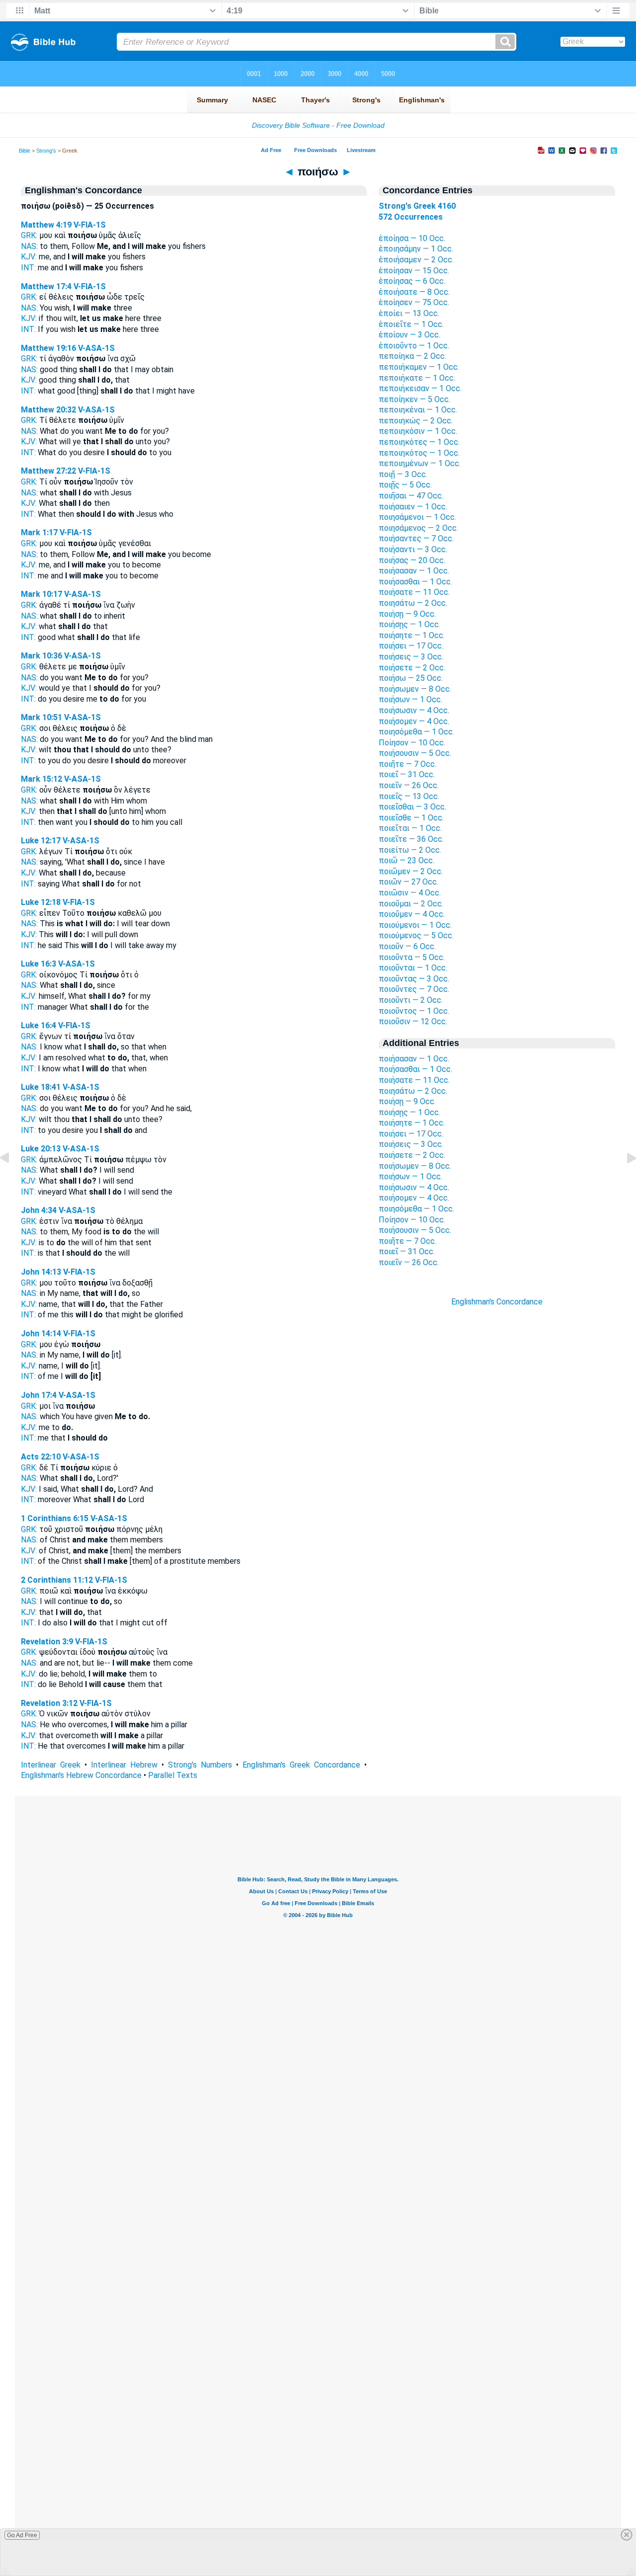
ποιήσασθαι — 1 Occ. (415, 582)
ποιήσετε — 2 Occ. (412, 668)
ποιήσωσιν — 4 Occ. (414, 710)
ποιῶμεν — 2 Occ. (411, 871)
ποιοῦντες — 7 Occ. (414, 989)
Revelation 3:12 (49, 1703)
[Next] (624, 1180)
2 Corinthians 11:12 (57, 1580)
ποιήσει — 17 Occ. (411, 646)
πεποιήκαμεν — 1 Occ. (419, 367)
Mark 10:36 (41, 656)
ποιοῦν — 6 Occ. (407, 946)
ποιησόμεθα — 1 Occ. (416, 732)
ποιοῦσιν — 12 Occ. (413, 1021)
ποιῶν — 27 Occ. (408, 882)
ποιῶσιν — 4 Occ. (410, 893)
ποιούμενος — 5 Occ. (416, 935)
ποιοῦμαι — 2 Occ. (411, 904)
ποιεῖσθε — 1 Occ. (411, 818)
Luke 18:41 (41, 1087)
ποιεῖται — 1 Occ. (410, 828)
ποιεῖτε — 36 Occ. (411, 839)
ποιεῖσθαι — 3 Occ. (412, 807)
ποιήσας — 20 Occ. (412, 560)
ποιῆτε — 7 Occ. (407, 764)
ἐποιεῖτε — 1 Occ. (411, 324)
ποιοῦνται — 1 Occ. (413, 968)
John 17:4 (39, 1395)
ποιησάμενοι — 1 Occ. (417, 517)
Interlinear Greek (51, 1765)
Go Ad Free (22, 2535)
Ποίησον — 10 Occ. (412, 743)
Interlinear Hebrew (124, 1765)
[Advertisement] (497, 1486)
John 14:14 (41, 1333)
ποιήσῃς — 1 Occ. (409, 624)
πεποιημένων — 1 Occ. (420, 463)
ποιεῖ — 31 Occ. (407, 774)
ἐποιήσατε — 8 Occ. (414, 292)
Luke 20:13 (41, 1149)
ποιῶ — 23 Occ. (406, 860)
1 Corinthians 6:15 (55, 1518)
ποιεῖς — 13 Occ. (409, 796)
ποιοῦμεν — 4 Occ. (412, 914)
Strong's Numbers (200, 1765)
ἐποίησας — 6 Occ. (412, 281)
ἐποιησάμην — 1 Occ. (416, 249)
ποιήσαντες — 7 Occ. (416, 538)
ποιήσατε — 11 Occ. (414, 592)
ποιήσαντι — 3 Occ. (413, 549)
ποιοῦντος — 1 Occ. (414, 1011)
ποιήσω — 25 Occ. (411, 678)
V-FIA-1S (90, 225)
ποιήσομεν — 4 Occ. (414, 721)
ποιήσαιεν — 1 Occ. (413, 507)
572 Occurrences (411, 217)
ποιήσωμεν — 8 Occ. (415, 689)
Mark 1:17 (39, 532)
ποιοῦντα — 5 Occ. (412, 957)
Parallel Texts (173, 1775)
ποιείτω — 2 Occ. (410, 850)
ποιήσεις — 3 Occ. (411, 657)
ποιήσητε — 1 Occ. (412, 635)
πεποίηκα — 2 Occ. (412, 356)
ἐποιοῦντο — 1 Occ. (414, 346)
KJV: (29, 257)
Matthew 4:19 (46, 225)
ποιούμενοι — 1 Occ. (415, 925)
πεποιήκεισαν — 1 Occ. (420, 388)
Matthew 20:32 (48, 410)
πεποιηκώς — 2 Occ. (416, 421)
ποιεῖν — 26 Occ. (409, 785)
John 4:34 (39, 1210)
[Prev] (12, 1180)
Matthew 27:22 (48, 471)
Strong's (46, 151)
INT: (28, 268)
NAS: (29, 246)
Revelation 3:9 (47, 1642)
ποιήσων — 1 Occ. (410, 699)
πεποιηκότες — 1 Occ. (419, 442)
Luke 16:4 (39, 1025)
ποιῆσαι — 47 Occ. (411, 496)
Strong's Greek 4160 (417, 206)
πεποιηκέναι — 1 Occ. (418, 410)
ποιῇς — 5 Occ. (405, 485)
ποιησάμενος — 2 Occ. (418, 528)
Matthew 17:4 (46, 286)
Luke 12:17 (41, 841)
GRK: (29, 235)
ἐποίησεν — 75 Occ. (414, 302)
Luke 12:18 (41, 902)
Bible (25, 151)
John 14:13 (41, 1272)
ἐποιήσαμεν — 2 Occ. (416, 260)
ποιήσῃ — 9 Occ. (407, 614)
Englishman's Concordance (497, 1302)
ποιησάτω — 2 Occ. (413, 603)
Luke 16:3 (39, 964)
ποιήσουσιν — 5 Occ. (415, 753)
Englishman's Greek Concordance (301, 1765)
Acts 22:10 (41, 1457)
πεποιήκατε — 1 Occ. (417, 378)
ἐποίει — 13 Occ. (409, 313)
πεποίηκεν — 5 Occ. (414, 399)
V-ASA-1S (96, 348)
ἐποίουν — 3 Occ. (409, 335)
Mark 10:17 (41, 594)
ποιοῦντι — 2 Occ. (411, 1000)
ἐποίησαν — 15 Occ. (414, 271)
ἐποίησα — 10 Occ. (412, 238)
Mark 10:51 (41, 717)
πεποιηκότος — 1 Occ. (419, 453)
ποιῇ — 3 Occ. (403, 474)
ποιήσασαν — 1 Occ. (414, 571)
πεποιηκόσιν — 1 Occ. (418, 431)
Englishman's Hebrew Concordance (81, 1775)
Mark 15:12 (41, 779)
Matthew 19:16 (48, 348)
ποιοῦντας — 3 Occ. (414, 979)
